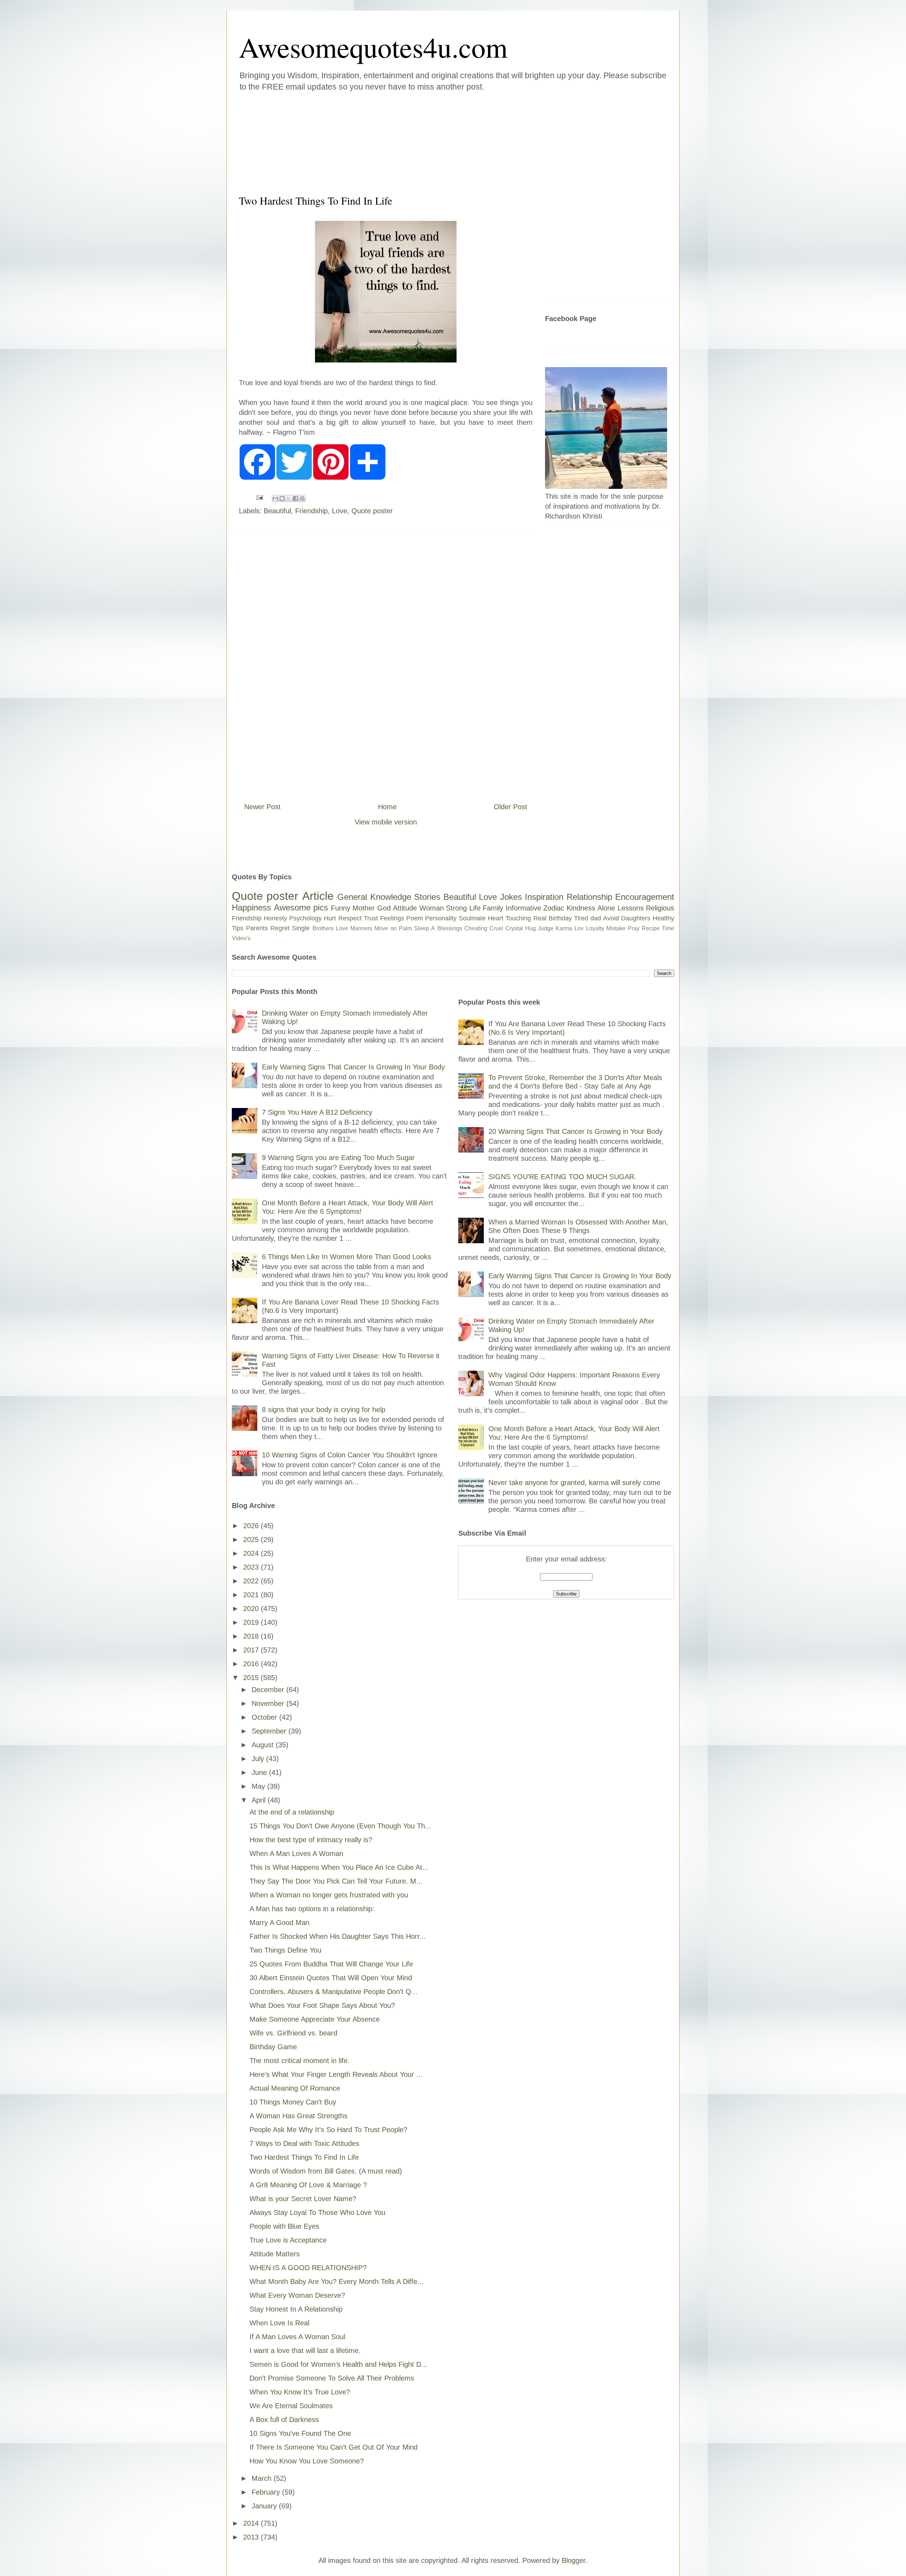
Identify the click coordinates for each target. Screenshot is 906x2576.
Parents (257, 928)
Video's (241, 938)
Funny (341, 908)
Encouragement (645, 897)
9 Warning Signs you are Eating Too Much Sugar (338, 1158)
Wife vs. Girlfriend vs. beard (293, 2033)
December (269, 1690)
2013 (252, 2537)
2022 (252, 1581)
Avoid (611, 918)
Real (540, 918)
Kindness (581, 908)
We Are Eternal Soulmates (291, 2406)
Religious (660, 908)
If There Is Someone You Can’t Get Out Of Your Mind (334, 2447)
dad (596, 918)
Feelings (392, 918)
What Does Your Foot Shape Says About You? (322, 2005)
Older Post (511, 807)
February (267, 2492)
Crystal (514, 928)
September (270, 1731)
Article (318, 896)
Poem (415, 918)
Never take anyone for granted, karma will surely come (574, 1483)
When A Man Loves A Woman (296, 1854)
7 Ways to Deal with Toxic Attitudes (304, 2143)
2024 (252, 1553)
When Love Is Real (279, 2323)
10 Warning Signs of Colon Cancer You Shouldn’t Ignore (350, 1455)
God (384, 908)
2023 (252, 1567)
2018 (252, 1636)
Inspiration (544, 897)
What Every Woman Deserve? (297, 2295)
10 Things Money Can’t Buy (293, 2102)
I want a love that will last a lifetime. (305, 2351)
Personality (441, 918)
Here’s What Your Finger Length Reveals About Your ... (336, 2074)
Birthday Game (273, 2047)
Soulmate (472, 918)
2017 (252, 1650)
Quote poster (372, 511)
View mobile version (386, 822)
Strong (456, 908)
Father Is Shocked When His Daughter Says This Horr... (338, 1936)
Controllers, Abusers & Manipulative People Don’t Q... (334, 1992)
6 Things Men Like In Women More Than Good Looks (346, 1257)
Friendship (311, 511)
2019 (252, 1622)
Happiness (251, 907)
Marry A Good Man (279, 1923)
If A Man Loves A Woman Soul (297, 2337)
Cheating (476, 928)
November (269, 1703)
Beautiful (277, 511)
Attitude (405, 908)
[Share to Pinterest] (302, 498)
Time (668, 928)
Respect (350, 918)
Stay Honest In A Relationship (296, 2309)
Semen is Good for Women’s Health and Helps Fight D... (339, 2364)
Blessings (450, 928)
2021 (252, 1595)
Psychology (305, 918)
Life (475, 908)
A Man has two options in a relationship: (312, 1909)
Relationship (589, 897)
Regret (280, 928)
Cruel (496, 928)
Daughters (636, 918)
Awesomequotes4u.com (373, 47)
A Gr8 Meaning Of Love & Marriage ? (308, 2185)
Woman (432, 908)
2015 (252, 1678)
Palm (405, 928)
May (259, 1786)
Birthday (560, 918)
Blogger (574, 2560)
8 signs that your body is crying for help (324, 1410)
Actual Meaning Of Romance (295, 2088)
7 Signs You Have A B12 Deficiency (317, 1112)
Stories (427, 897)
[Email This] (275, 498)
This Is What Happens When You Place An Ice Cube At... (339, 1867)
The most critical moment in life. (300, 2061)
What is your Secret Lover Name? (303, 2199)
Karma (564, 928)
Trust (371, 918)
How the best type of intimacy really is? (311, 1840)
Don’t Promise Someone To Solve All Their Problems (332, 2378)
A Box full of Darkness (284, 2420)
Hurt (330, 918)
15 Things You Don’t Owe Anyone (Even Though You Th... (340, 1826)
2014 (252, 2523)
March (263, 2478)
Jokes (511, 897)
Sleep (422, 928)
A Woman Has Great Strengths (299, 2116)
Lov (579, 928)
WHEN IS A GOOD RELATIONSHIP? (308, 2268)
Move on (386, 928)
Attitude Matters (275, 2254)
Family (493, 908)
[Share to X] (289, 498)
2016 (252, 1664)
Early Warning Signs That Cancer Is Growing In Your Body (353, 1067)
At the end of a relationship (292, 1812)
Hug (531, 928)
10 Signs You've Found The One (300, 2433)
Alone (606, 908)
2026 (252, 1526)
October (265, 1717)
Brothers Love (330, 928)
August (264, 1745)
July (259, 1759)
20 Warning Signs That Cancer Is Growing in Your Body (575, 1131)
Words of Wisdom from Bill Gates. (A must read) (326, 2171)
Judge (546, 928)
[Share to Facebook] (296, 498)
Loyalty (595, 928)
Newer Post (262, 807)
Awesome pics (301, 907)
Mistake (616, 928)
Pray (634, 928)
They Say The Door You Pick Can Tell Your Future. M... (336, 1881)
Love (340, 511)
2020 (252, 1609)
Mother (364, 908)
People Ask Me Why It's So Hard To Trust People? (328, 2130)
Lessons (631, 908)
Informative (523, 908)
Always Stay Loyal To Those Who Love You (317, 2212)
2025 (252, 1540)
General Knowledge (374, 897)
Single (301, 928)
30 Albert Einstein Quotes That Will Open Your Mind (331, 1978)
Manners (361, 928)
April (260, 1800)
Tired (581, 918)
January (265, 2506)
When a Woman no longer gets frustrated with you (329, 1895)
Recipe (651, 928)
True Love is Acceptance (288, 2240)
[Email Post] (259, 497)
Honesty (275, 918)
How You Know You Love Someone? (307, 2461)
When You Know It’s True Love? (300, 2392)
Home (387, 807)
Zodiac (554, 908)
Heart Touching (509, 918)
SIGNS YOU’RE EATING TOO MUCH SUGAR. (562, 1177)
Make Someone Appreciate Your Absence (315, 2019)
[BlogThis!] (282, 498)
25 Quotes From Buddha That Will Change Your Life (331, 1964)
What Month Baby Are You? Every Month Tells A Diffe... (337, 2281)
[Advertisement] (411, 141)
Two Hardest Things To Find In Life (304, 2157)
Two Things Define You (285, 1950)
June (260, 1772)
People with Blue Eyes (284, 2226)
